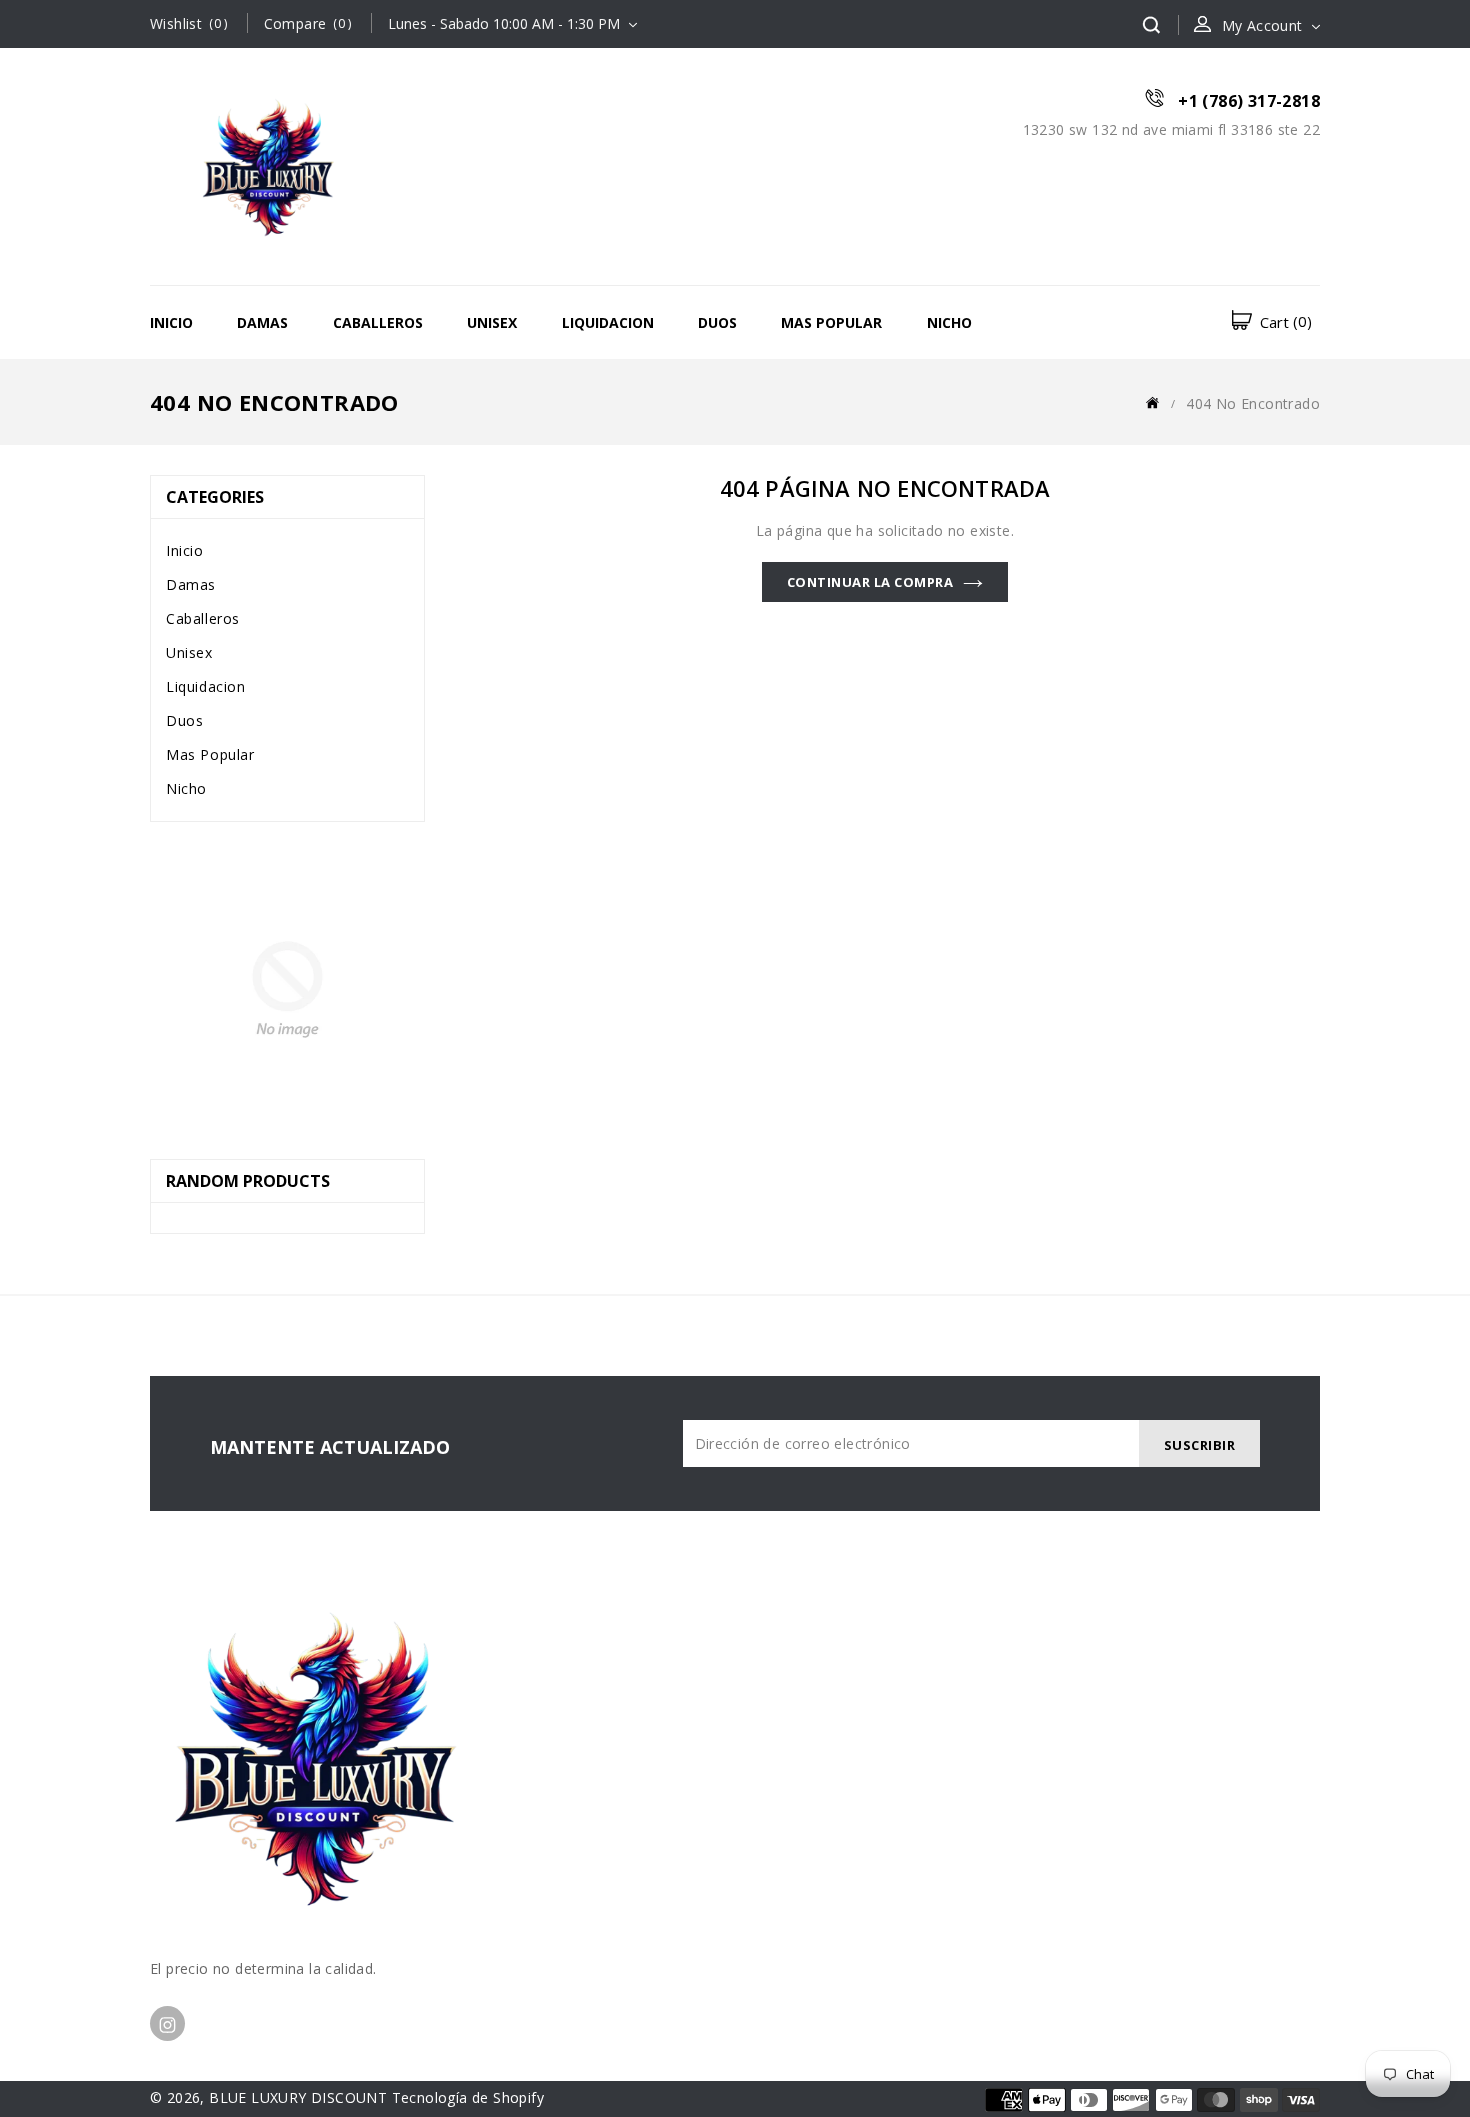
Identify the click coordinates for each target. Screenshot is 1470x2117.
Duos (717, 322)
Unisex (492, 322)
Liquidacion (608, 322)
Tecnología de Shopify (468, 2097)
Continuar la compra (870, 582)
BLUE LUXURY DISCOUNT (298, 2097)
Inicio (171, 322)
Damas (262, 322)
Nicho (949, 322)
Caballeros (378, 322)
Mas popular (831, 322)
